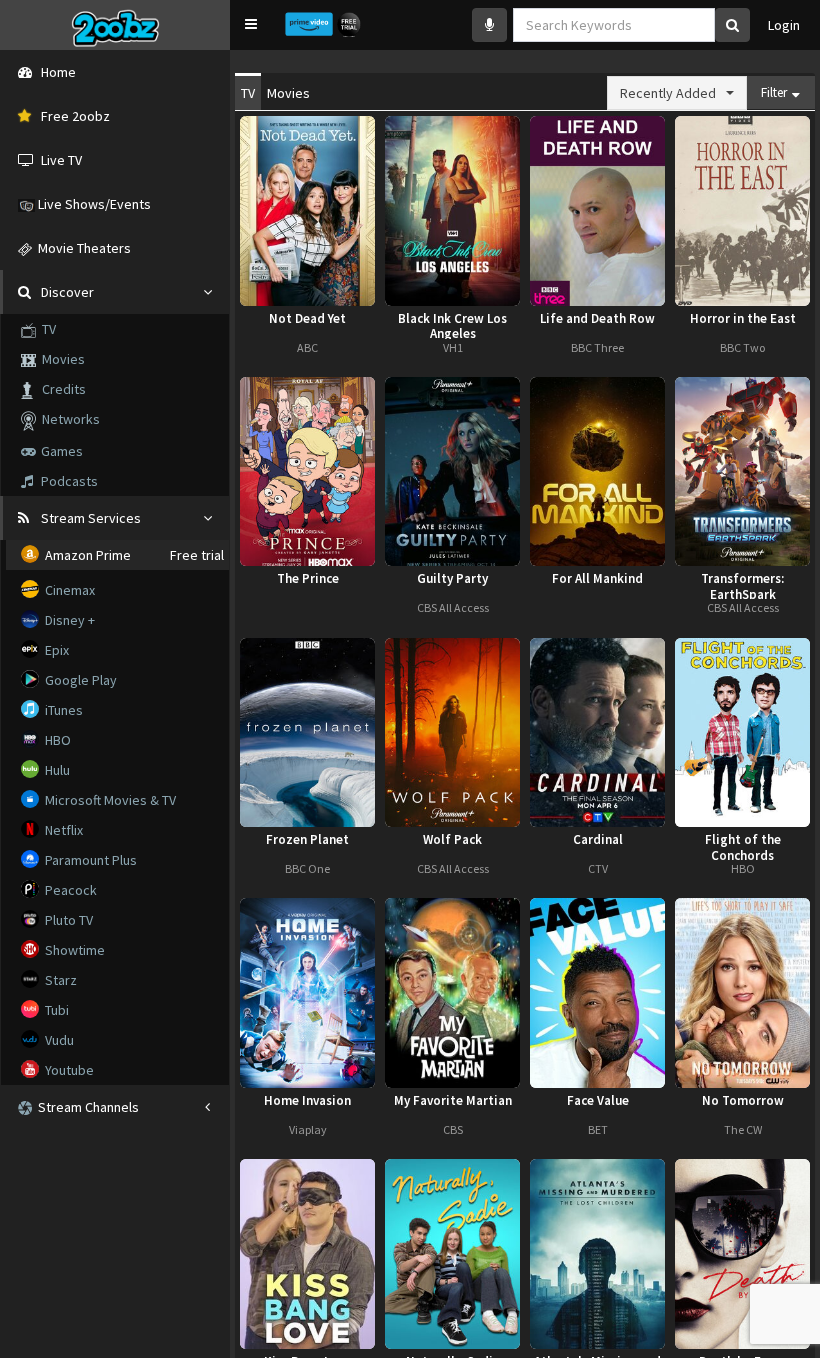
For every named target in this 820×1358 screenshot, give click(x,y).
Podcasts (69, 481)
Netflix (62, 830)
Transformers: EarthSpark (742, 585)
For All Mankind (597, 579)
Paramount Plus (89, 860)
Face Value (598, 1101)
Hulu (56, 770)
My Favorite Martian (453, 1101)
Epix (55, 650)
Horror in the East (743, 319)
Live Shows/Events (93, 204)
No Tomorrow (743, 1101)
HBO (56, 740)
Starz (59, 980)
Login (784, 25)
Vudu (58, 1040)
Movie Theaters (81, 248)
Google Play (79, 680)
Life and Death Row (597, 319)
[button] (251, 24)
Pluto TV (67, 920)
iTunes (62, 710)
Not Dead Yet (307, 319)
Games (62, 451)
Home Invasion (307, 1101)
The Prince (308, 579)
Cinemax (68, 590)
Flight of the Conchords (743, 846)
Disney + (68, 620)
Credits (59, 389)
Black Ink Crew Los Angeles (452, 325)
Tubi (55, 1010)
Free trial (197, 555)
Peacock (69, 890)
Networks (68, 419)
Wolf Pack (452, 840)
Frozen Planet (307, 840)
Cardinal (598, 840)
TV (46, 329)
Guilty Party (452, 579)
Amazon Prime (86, 555)
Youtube (68, 1070)
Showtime (73, 950)
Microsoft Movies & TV (109, 800)
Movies (60, 359)
